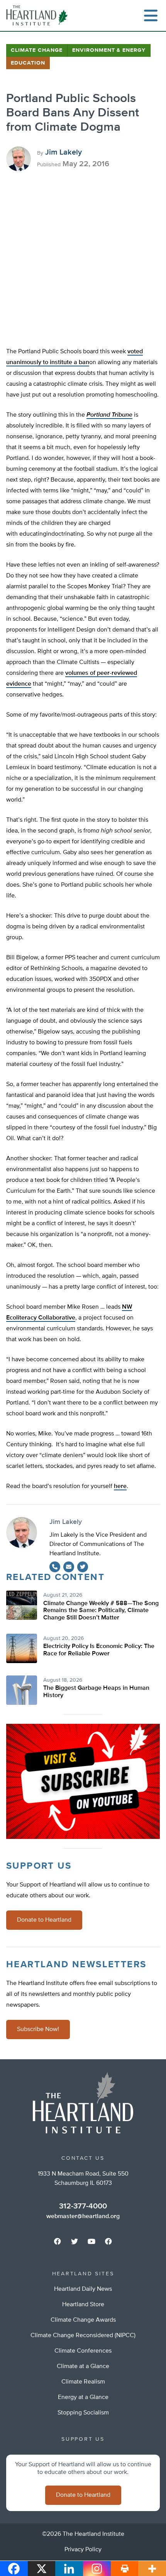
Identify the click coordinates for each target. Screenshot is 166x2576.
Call (55, 1567)
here (120, 1486)
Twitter (83, 1567)
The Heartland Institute (39, 15)
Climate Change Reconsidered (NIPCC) (83, 2336)
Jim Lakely (64, 152)
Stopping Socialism (83, 2413)
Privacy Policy (83, 2550)
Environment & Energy (109, 50)
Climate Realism (83, 2382)
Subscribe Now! (38, 2029)
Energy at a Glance (83, 2397)
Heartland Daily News (83, 2289)
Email (69, 1567)
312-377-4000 (83, 2206)
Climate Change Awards (83, 2320)
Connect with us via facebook (58, 2241)
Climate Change (37, 50)
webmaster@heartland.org (83, 2217)
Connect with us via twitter (75, 2241)
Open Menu (151, 15)
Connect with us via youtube (91, 2241)
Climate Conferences (83, 2351)
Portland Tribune (109, 415)
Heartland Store (83, 2305)
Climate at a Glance (83, 2367)
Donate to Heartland (44, 1920)
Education (28, 63)
